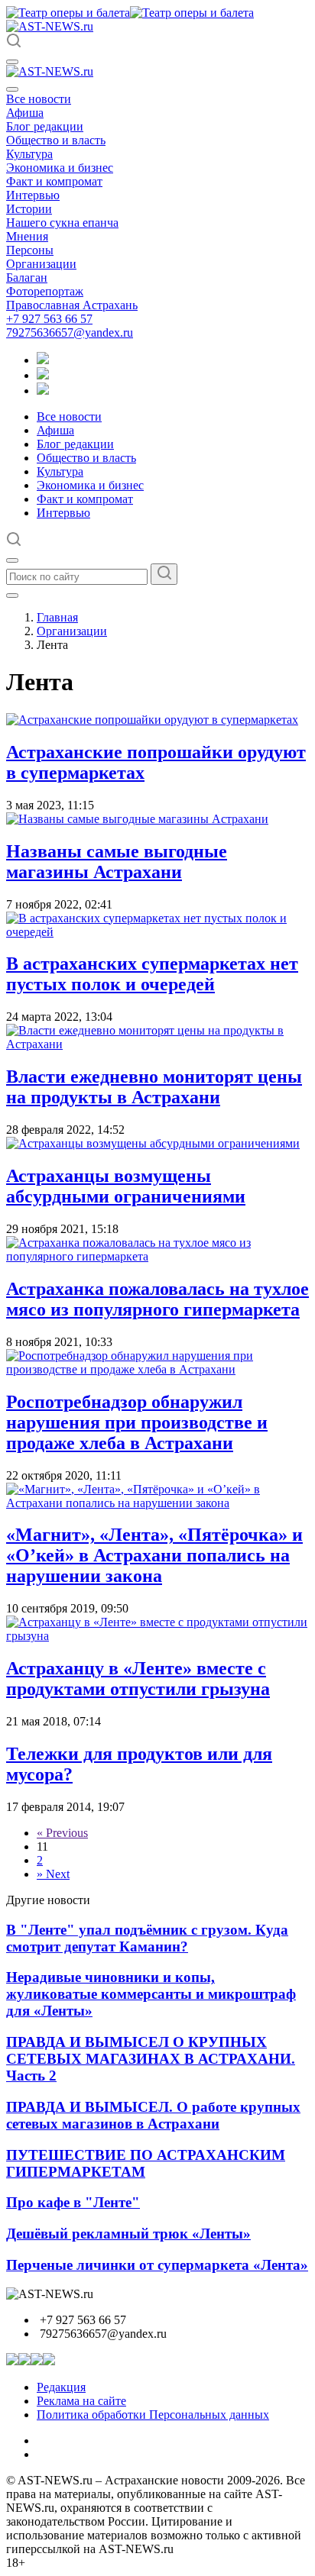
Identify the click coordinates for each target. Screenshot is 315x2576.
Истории (29, 209)
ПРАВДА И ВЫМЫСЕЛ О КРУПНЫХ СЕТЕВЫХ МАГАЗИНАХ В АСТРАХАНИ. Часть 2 (151, 2059)
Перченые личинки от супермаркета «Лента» (157, 2265)
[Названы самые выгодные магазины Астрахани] (137, 819)
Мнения (27, 236)
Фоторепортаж (45, 291)
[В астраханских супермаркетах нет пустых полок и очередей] (157, 932)
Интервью (33, 195)
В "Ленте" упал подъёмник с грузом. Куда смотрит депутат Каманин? (147, 1938)
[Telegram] (43, 360)
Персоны (30, 250)
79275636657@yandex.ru (70, 332)
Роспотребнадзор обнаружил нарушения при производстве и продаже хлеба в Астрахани (137, 1422)
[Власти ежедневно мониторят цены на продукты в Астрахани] (157, 1044)
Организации (41, 264)
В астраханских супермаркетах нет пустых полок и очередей (152, 974)
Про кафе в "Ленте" (73, 2202)
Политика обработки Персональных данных (153, 2415)
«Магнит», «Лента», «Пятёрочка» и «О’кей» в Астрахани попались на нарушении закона (154, 1555)
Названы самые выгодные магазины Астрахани (117, 862)
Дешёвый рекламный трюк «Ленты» (128, 2234)
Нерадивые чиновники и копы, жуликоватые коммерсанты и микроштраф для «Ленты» (151, 1994)
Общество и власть (56, 140)
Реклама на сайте (81, 2401)
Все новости (39, 99)
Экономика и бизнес (60, 168)
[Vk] (43, 391)
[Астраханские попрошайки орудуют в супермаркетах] (152, 720)
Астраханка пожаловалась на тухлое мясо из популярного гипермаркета (157, 1299)
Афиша (25, 113)
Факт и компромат (54, 181)
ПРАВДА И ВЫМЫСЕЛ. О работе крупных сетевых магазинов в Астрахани (153, 2115)
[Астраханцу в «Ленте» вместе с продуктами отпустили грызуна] (157, 1636)
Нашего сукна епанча (62, 223)
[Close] (12, 89)
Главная (57, 617)
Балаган (27, 278)
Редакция (61, 2387)
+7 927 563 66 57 (49, 319)
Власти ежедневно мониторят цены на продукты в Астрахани (154, 1087)
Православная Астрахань (72, 305)
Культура (29, 154)
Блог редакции (45, 126)
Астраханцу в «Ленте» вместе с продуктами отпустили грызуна (138, 1679)
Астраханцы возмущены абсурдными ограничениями (126, 1186)
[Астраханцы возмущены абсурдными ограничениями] (153, 1143)
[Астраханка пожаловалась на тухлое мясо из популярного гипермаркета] (157, 1256)
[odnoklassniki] (43, 375)
